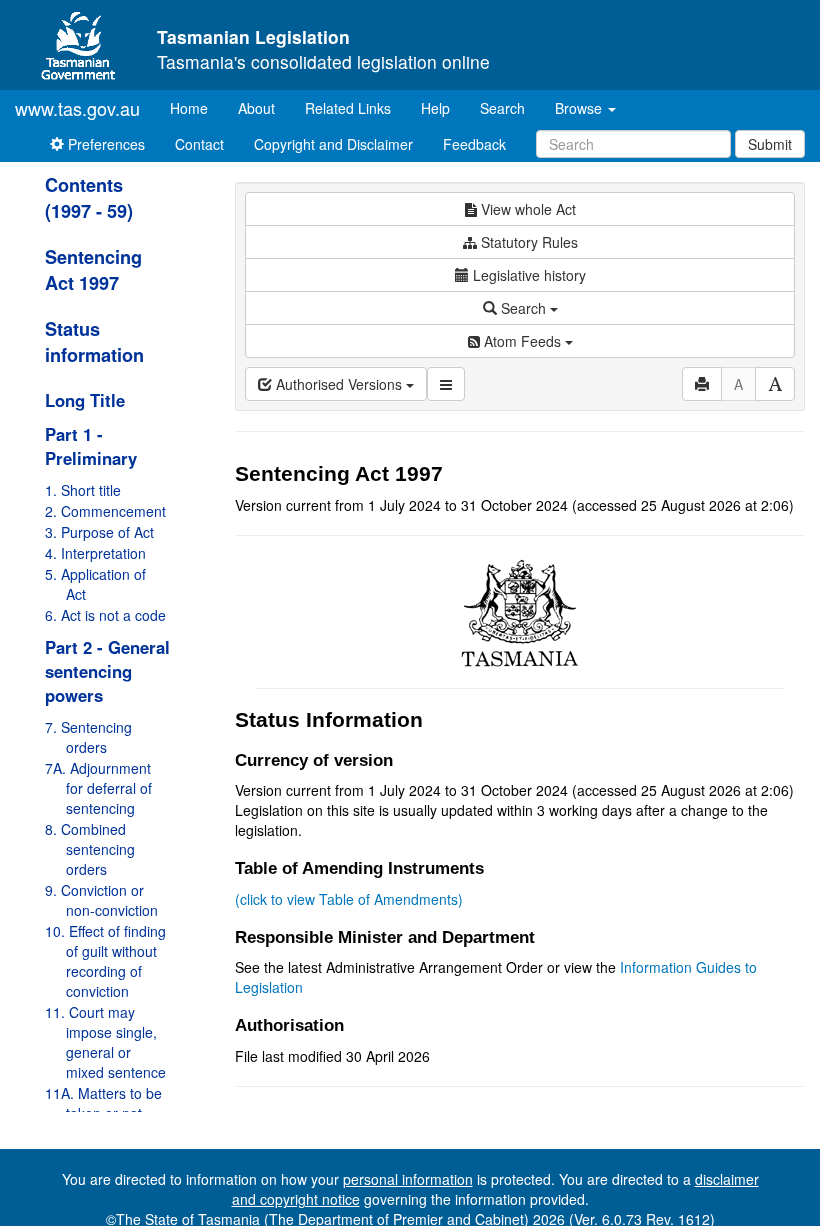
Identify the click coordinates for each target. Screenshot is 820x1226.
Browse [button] (580, 108)
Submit (770, 144)
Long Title (85, 400)
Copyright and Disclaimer (333, 144)
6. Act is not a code (105, 615)
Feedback (474, 144)
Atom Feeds (522, 341)
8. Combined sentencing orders (90, 849)
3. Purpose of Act (99, 532)
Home (196, 107)
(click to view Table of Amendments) (349, 899)
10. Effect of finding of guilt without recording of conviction (105, 961)
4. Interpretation (95, 553)
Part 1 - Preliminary (91, 446)
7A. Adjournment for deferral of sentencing (98, 788)
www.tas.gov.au (77, 108)
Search (502, 108)
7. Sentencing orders (88, 737)
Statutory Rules (527, 242)
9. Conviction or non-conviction (101, 900)
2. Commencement (105, 511)
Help (435, 108)
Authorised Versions (339, 384)
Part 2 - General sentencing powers (107, 671)
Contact (199, 144)
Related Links (348, 108)
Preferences (104, 144)
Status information (94, 342)
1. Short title (83, 490)
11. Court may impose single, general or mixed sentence (105, 1042)
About (256, 108)
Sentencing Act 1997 (93, 270)
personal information (408, 1179)
